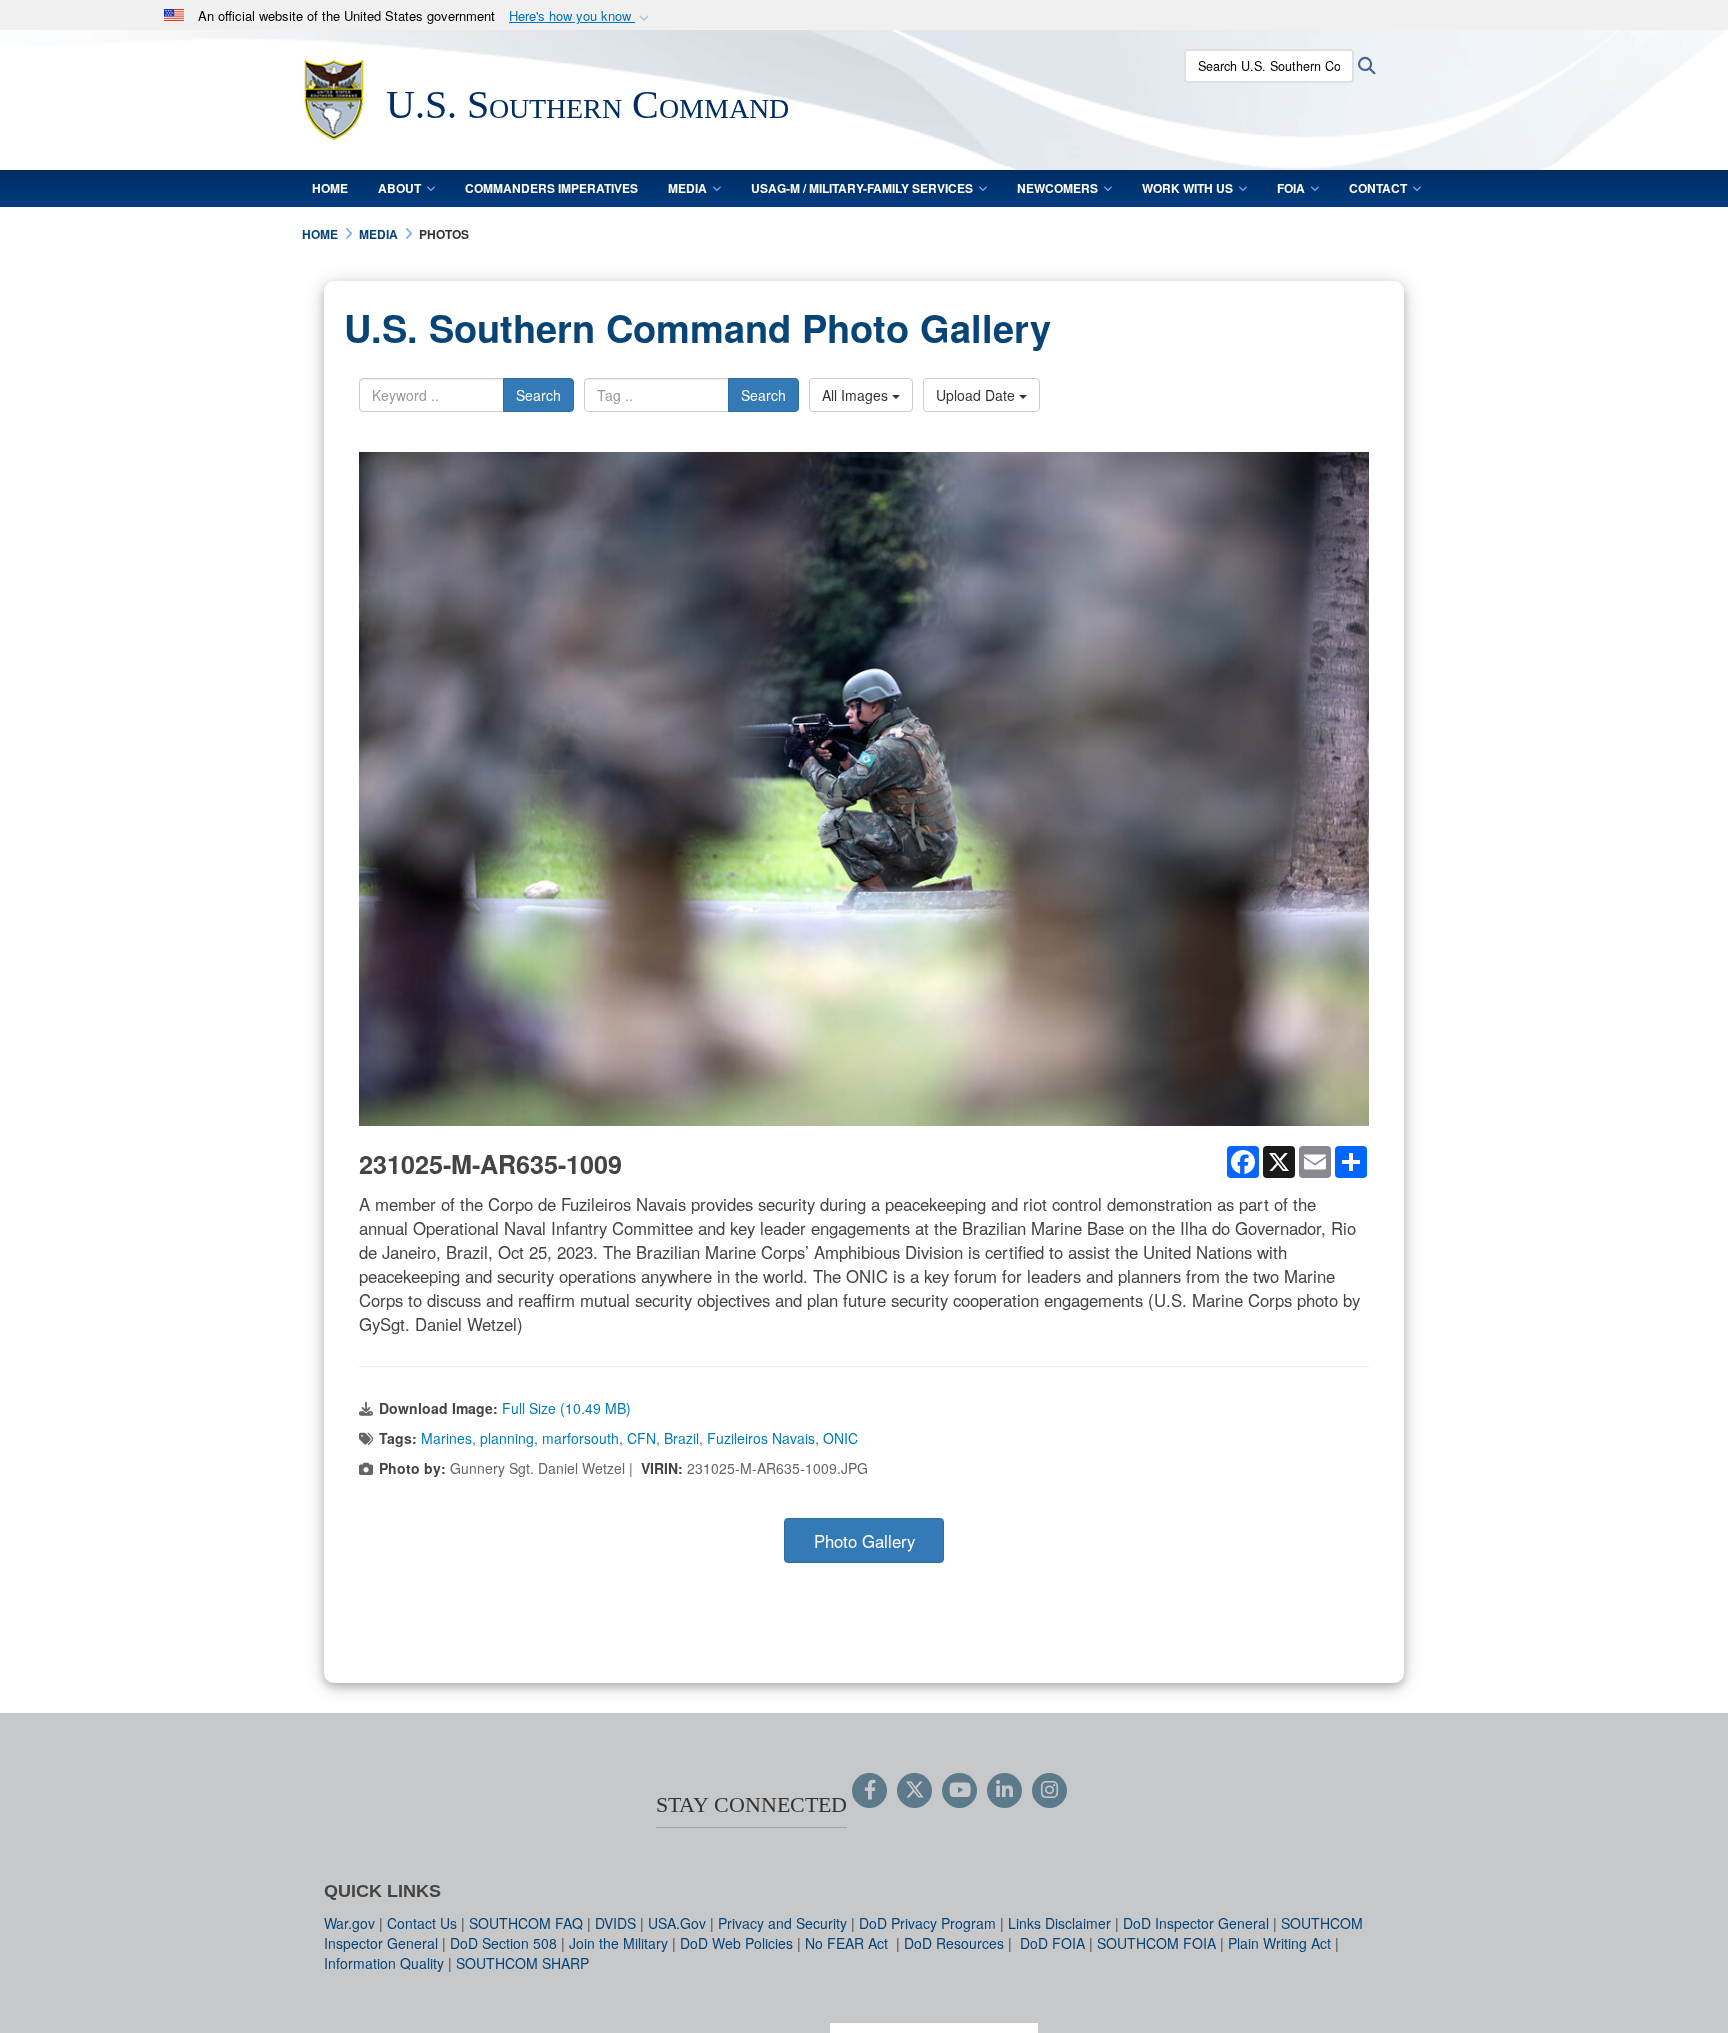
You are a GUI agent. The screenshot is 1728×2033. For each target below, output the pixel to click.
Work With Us (1187, 188)
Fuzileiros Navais (761, 1438)
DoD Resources (954, 1943)
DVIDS (615, 1923)
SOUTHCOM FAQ (526, 1923)
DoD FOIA (1052, 1943)
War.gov (349, 1923)
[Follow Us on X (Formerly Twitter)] (914, 1791)
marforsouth (580, 1438)
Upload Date (977, 395)
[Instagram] (1049, 1791)
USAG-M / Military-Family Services (862, 188)
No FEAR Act (848, 1943)
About (399, 188)
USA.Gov (677, 1923)
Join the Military (618, 1943)
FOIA (1291, 188)
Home (330, 188)
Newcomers (1057, 188)
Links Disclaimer (1059, 1923)
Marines (446, 1438)
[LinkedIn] (1004, 1791)
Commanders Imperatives (551, 188)
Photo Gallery (864, 1541)
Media (687, 188)
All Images (857, 395)
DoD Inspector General (1196, 1923)
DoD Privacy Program (927, 1923)
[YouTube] (959, 1791)
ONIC (840, 1438)
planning (507, 1438)
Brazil (681, 1438)
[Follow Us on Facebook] (869, 1791)
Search (538, 395)
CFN (641, 1438)
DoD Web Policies (736, 1943)
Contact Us (422, 1923)
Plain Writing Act (1279, 1943)
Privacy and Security (782, 1923)
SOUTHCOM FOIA (1156, 1943)
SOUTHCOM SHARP (522, 1963)
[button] (581, 16)
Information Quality (384, 1963)
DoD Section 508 (503, 1943)
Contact (1378, 188)
